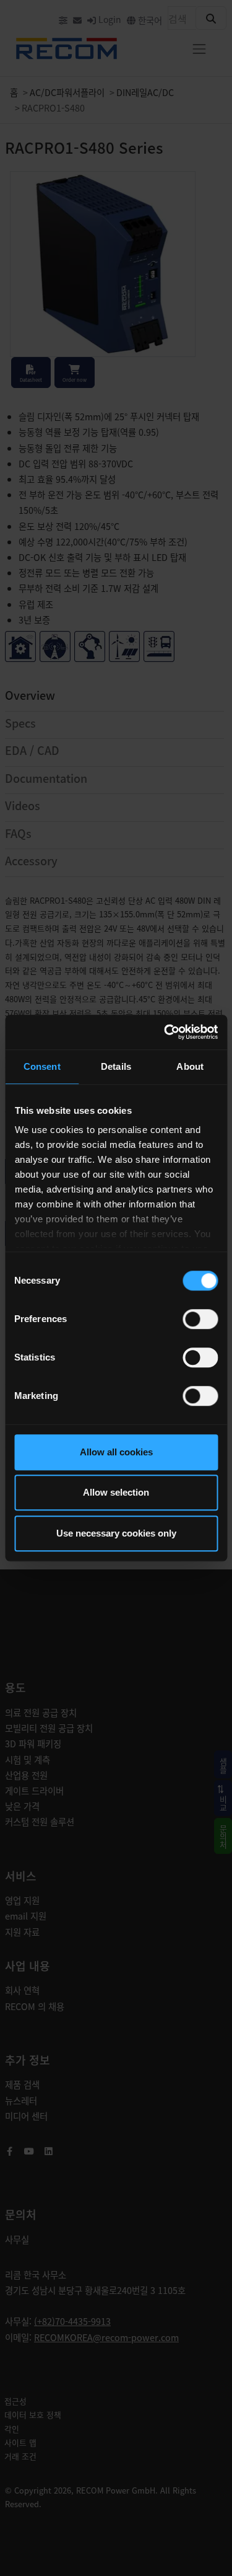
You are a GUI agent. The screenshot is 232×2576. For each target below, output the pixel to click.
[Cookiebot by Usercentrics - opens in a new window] (165, 1032)
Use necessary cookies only (116, 1533)
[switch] (200, 1319)
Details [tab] (116, 1066)
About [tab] (190, 1066)
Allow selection (116, 1492)
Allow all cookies (116, 1452)
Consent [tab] (42, 1066)
